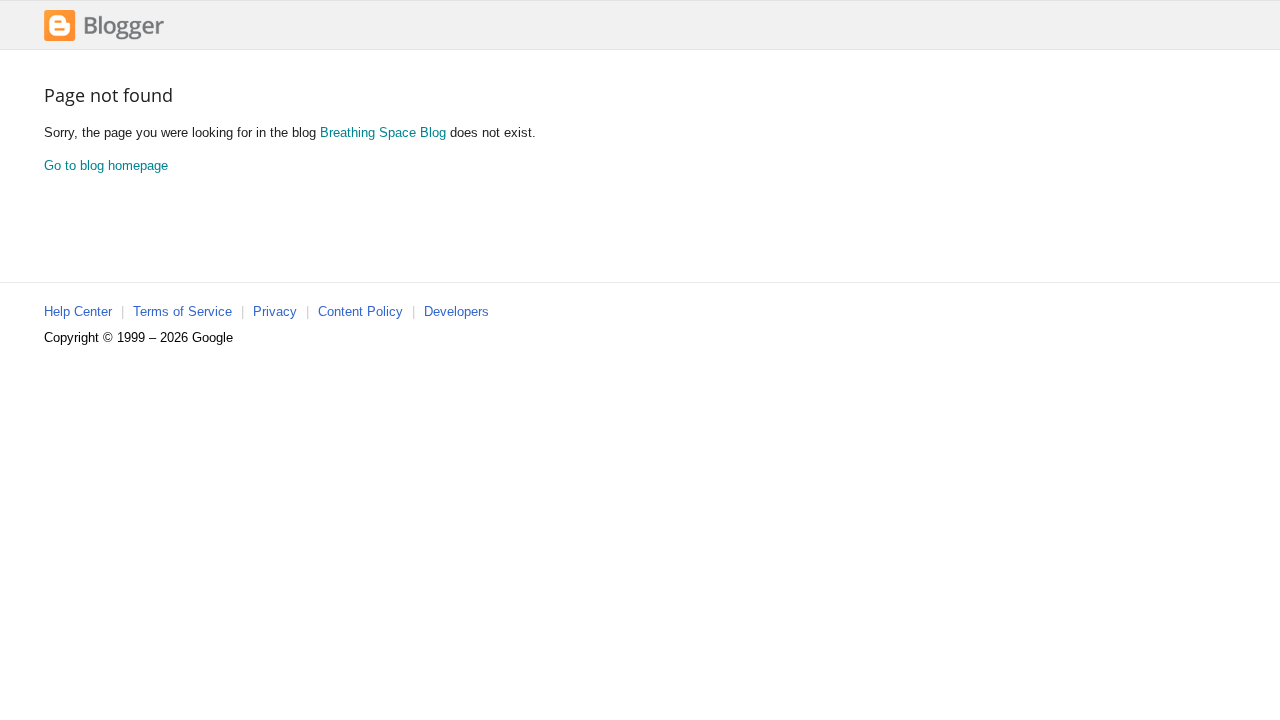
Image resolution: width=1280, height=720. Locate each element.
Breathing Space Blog (383, 132)
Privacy (275, 311)
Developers (456, 311)
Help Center (78, 311)
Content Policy (360, 311)
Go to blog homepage (106, 165)
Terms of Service (182, 311)
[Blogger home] (104, 38)
